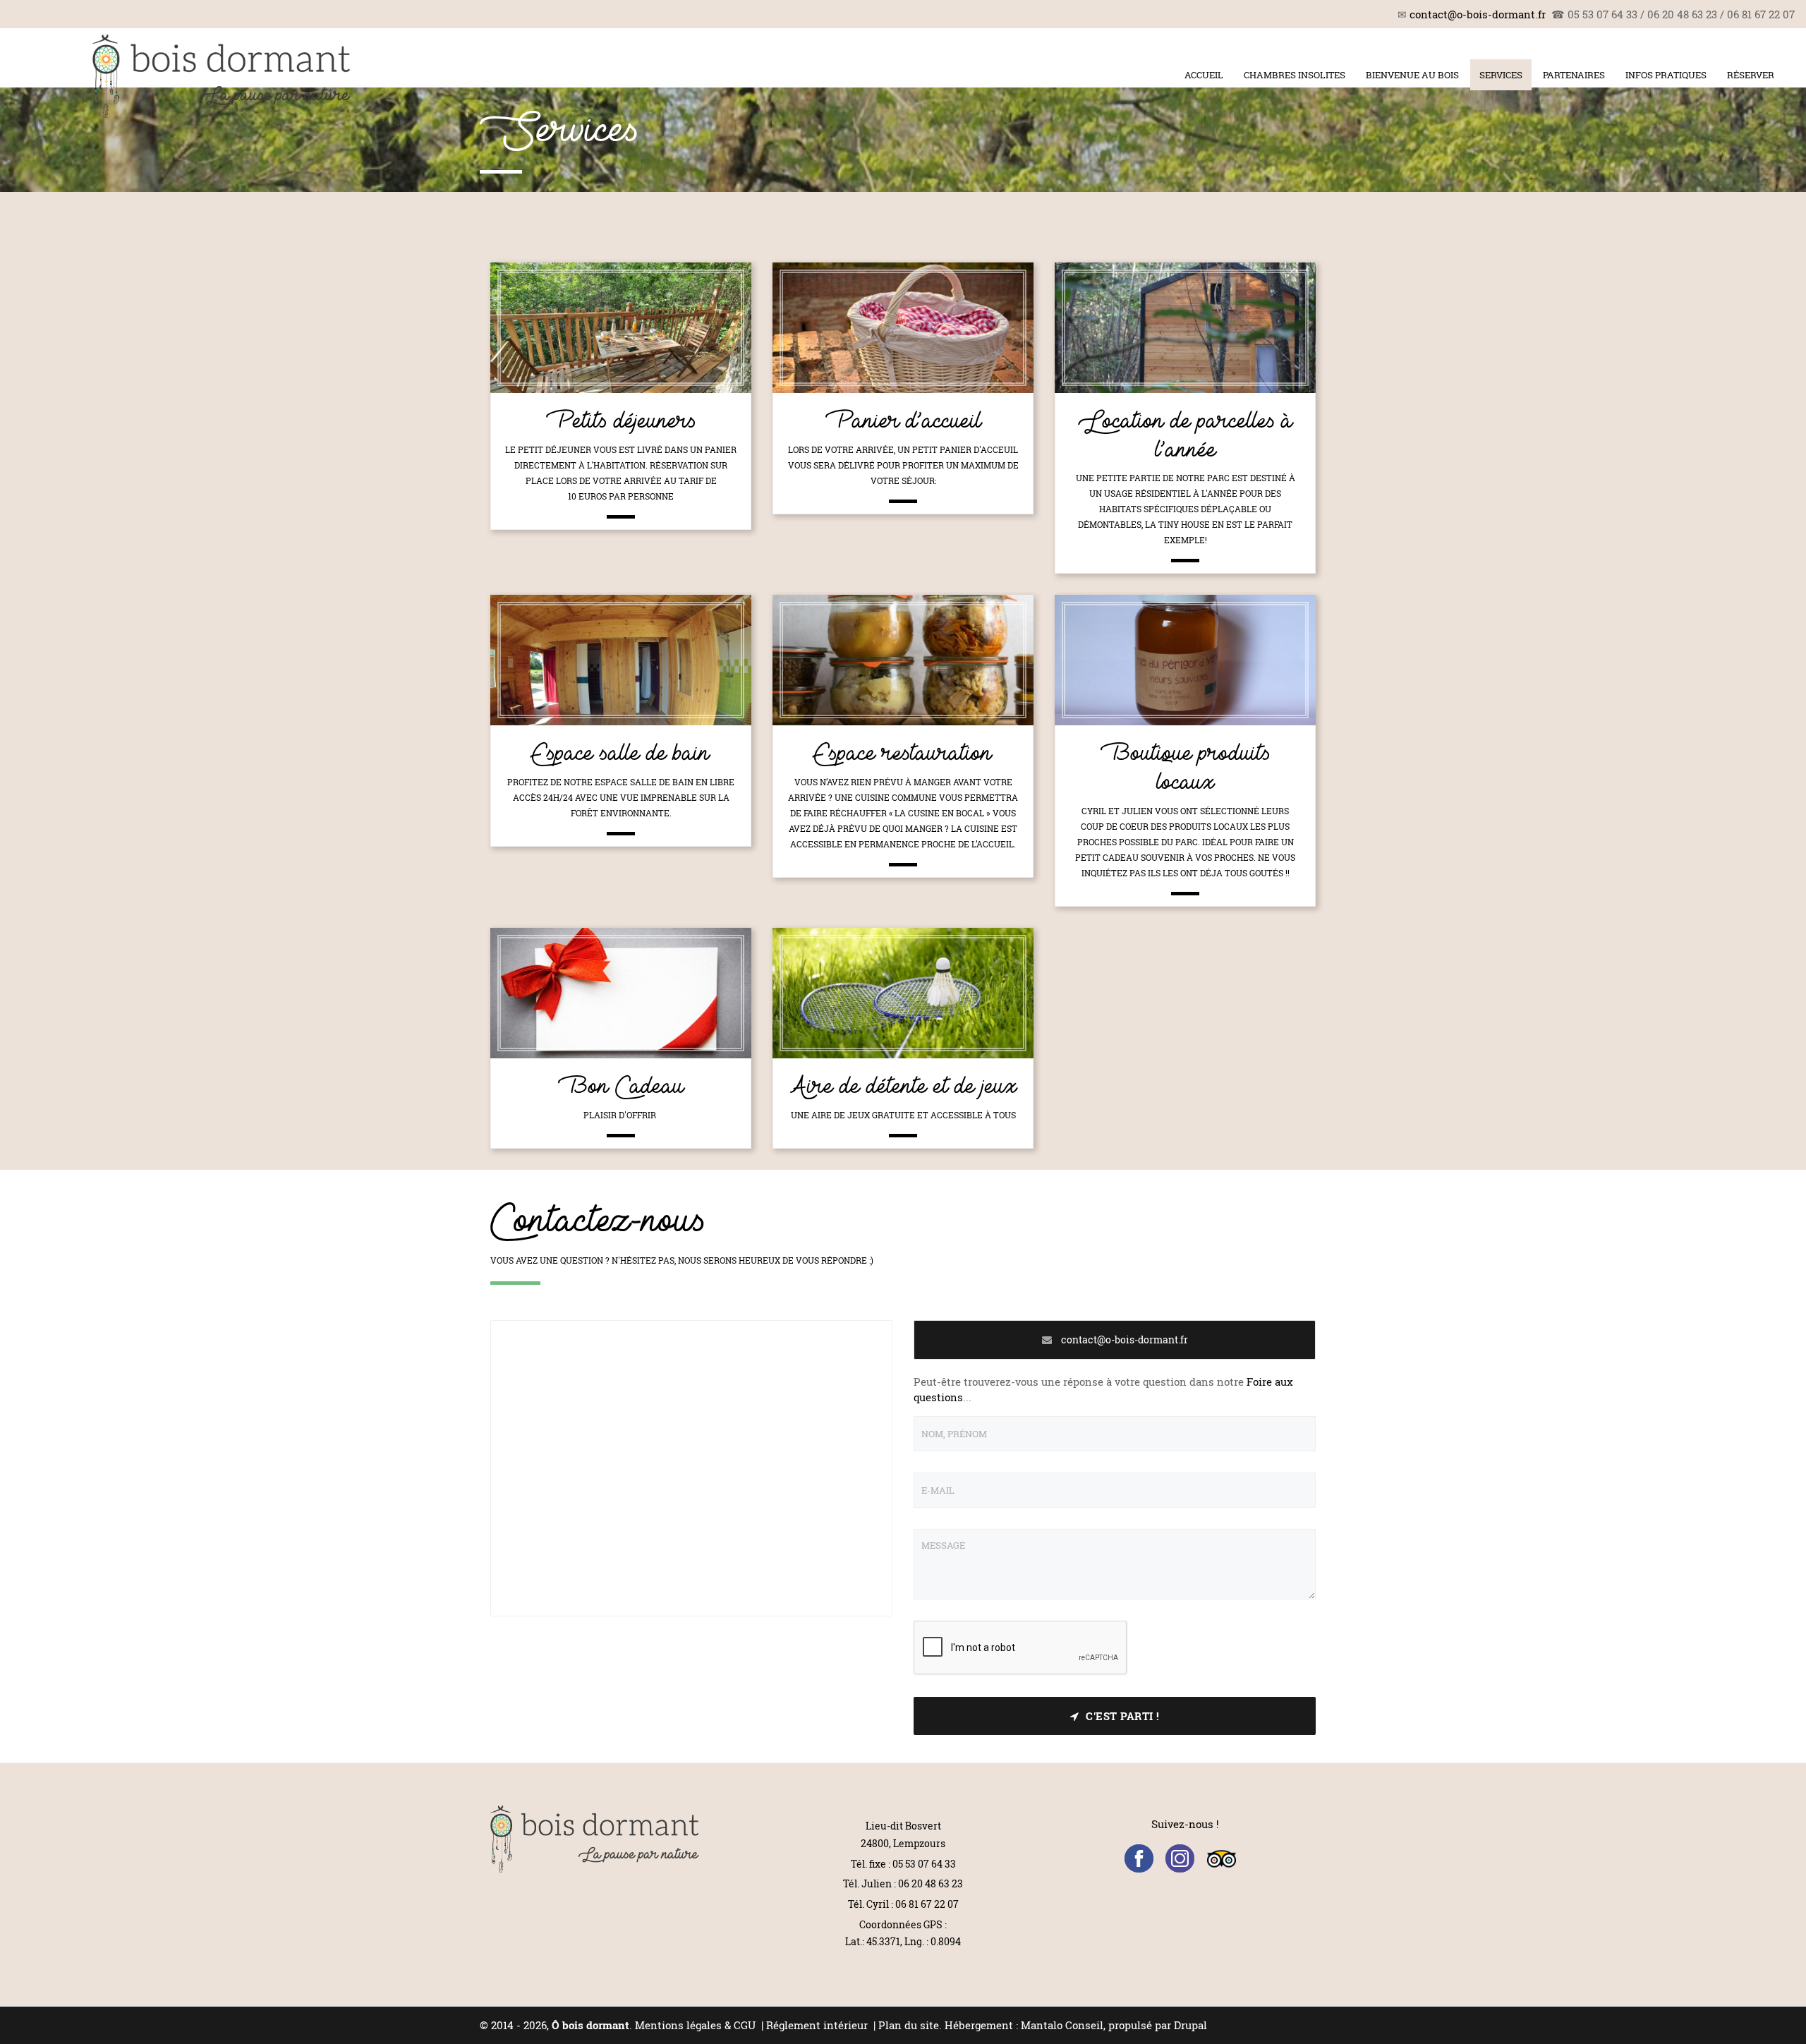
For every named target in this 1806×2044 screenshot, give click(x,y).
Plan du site (909, 2025)
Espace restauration (903, 753)
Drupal (1190, 2025)
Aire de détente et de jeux (903, 1086)
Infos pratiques (1666, 75)
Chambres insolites (1295, 75)
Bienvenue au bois (1412, 75)
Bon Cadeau (621, 1086)
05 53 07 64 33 (924, 1864)
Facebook (1139, 1859)
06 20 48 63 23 (931, 1883)
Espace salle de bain (621, 753)
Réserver (1751, 75)
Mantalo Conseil (1062, 2025)
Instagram (1180, 1859)
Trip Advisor (1222, 1859)
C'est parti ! (1123, 1716)
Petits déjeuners (621, 421)
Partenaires (1574, 75)
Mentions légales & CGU (695, 2025)
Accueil (1204, 75)
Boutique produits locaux (1186, 768)
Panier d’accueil (903, 421)
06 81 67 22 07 (927, 1904)
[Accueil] (222, 76)
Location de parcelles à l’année (1185, 435)
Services (1501, 75)
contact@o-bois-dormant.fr (1478, 14)
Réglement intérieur (818, 2025)
